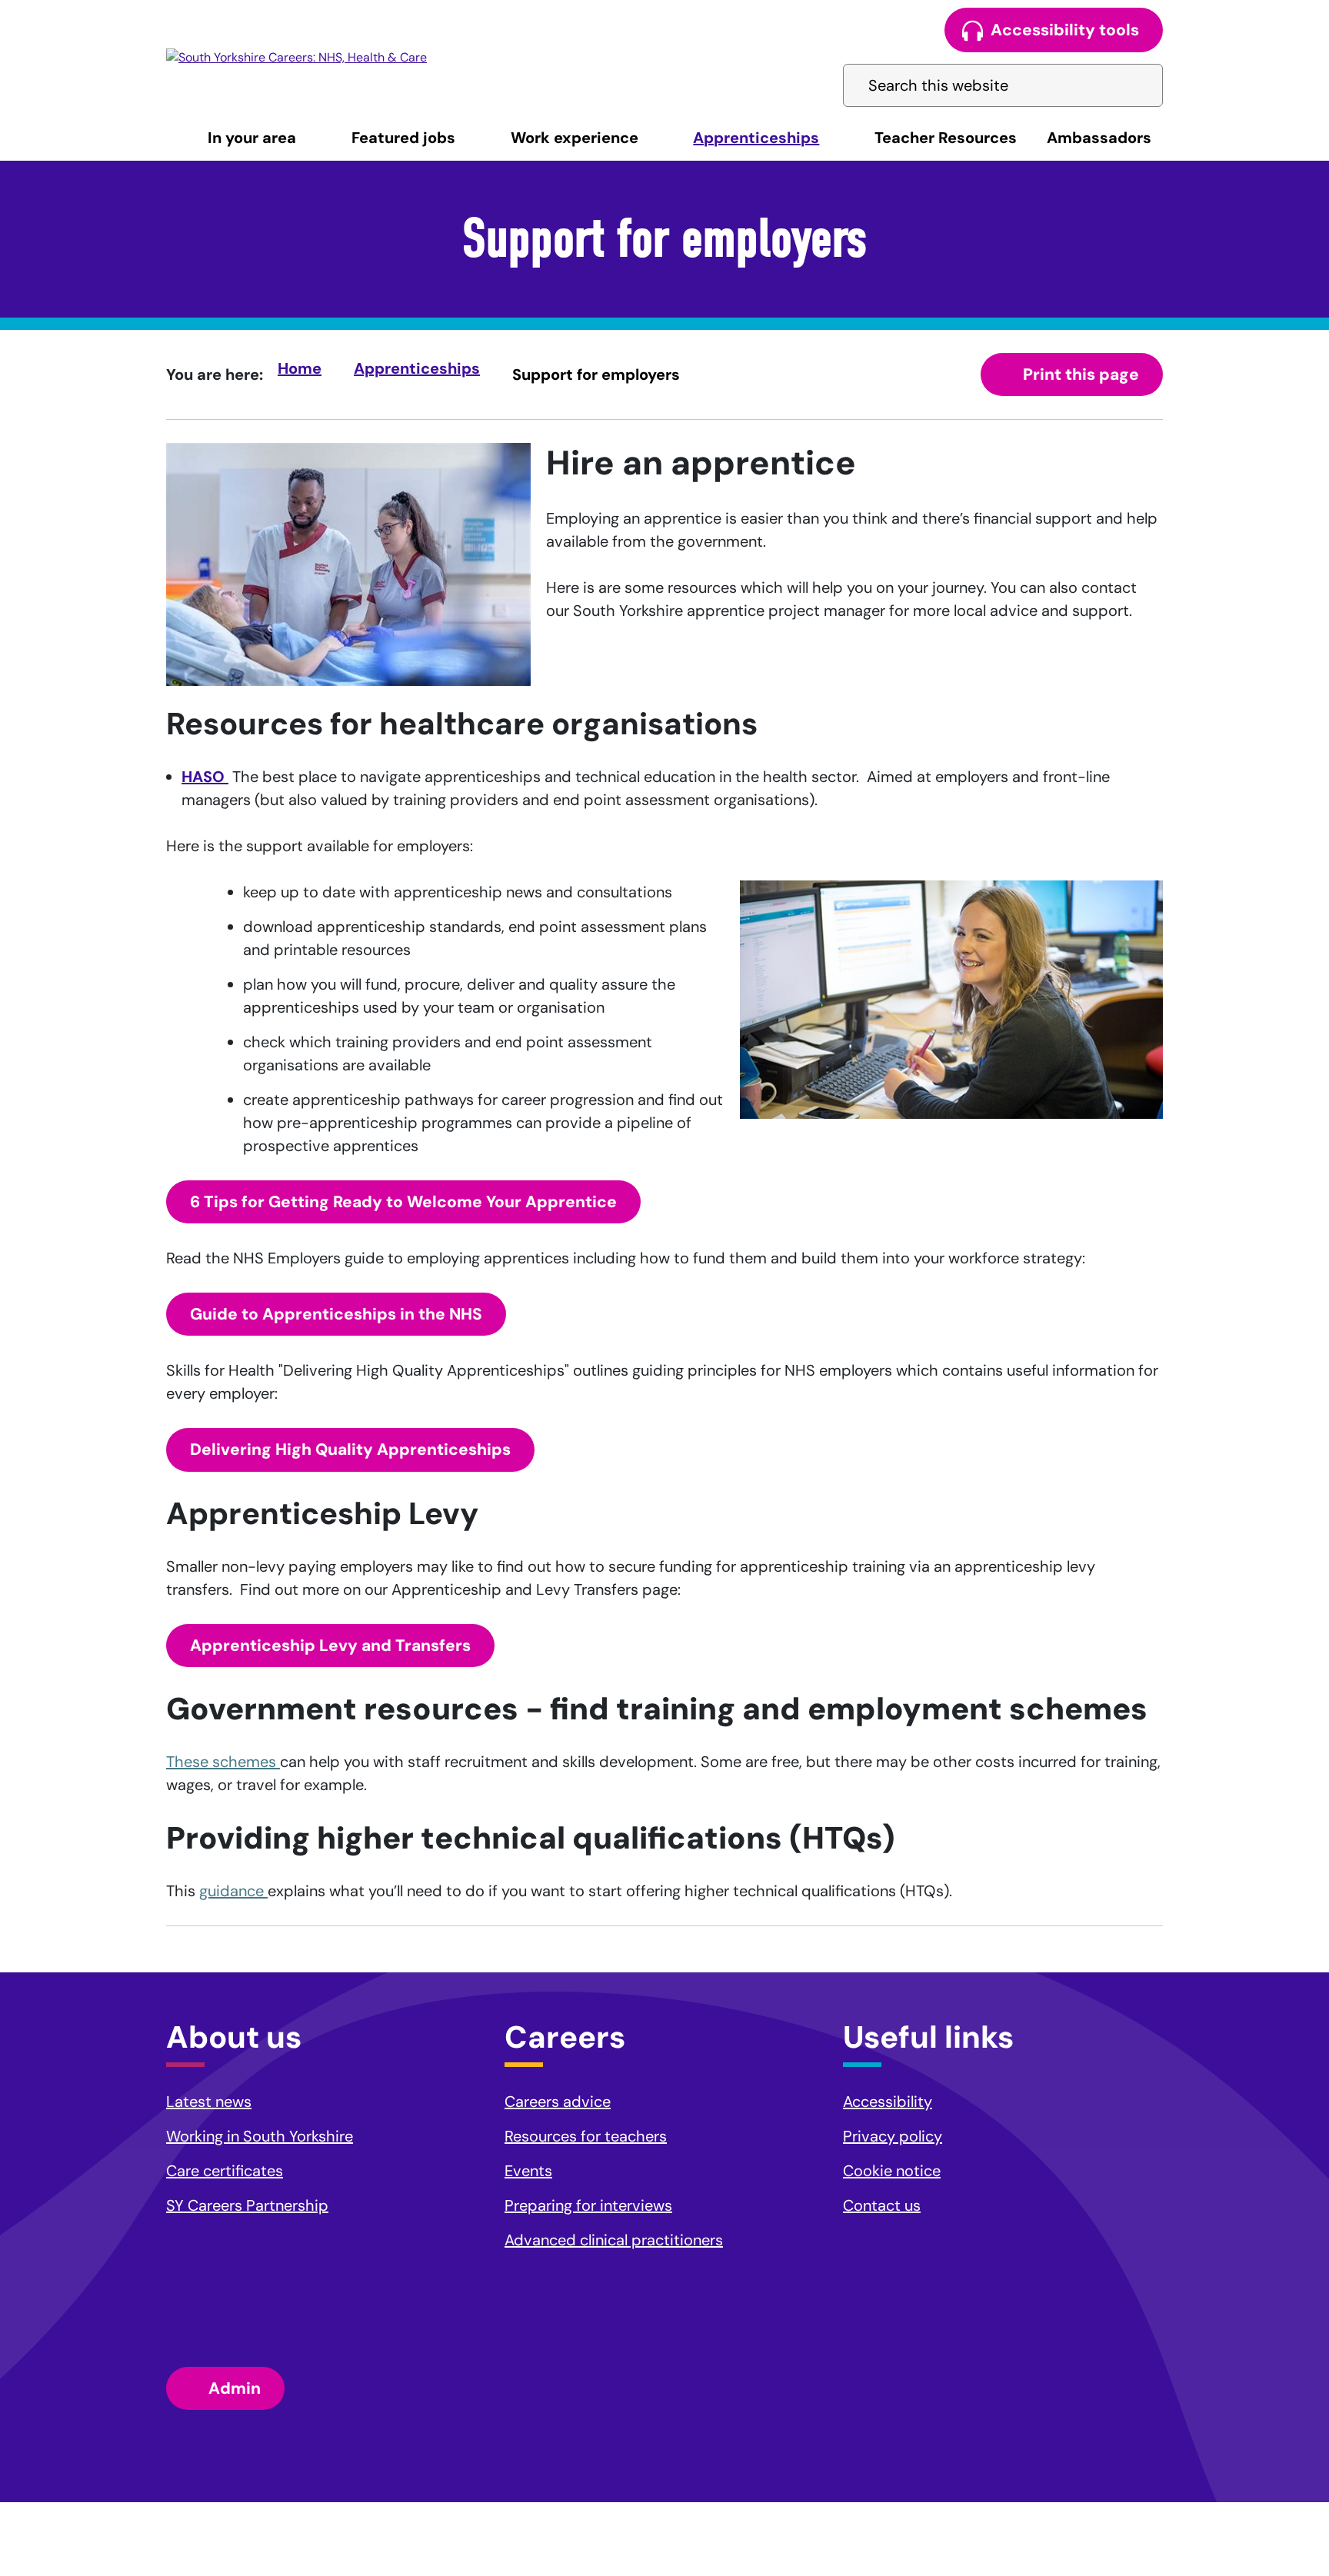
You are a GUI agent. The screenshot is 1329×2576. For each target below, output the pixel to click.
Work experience (575, 138)
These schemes (223, 1762)
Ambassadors (1099, 138)
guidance (233, 1891)
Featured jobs (403, 138)
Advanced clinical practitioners (614, 2240)
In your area (252, 138)
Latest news (209, 2102)
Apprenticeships (756, 138)
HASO (205, 777)
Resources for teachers (586, 2136)
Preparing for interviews (588, 2205)
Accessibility (888, 2102)
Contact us (882, 2205)
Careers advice (558, 2102)
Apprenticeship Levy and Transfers (330, 1646)
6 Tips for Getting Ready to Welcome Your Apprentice (403, 1202)
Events (528, 2171)
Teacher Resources (946, 138)
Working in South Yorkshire (260, 2136)
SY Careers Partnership (247, 2205)
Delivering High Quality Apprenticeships (350, 1449)
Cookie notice (892, 2171)
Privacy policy (893, 2136)
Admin (235, 2388)
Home (300, 368)
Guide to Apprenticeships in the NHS (336, 1314)
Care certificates (225, 2171)
